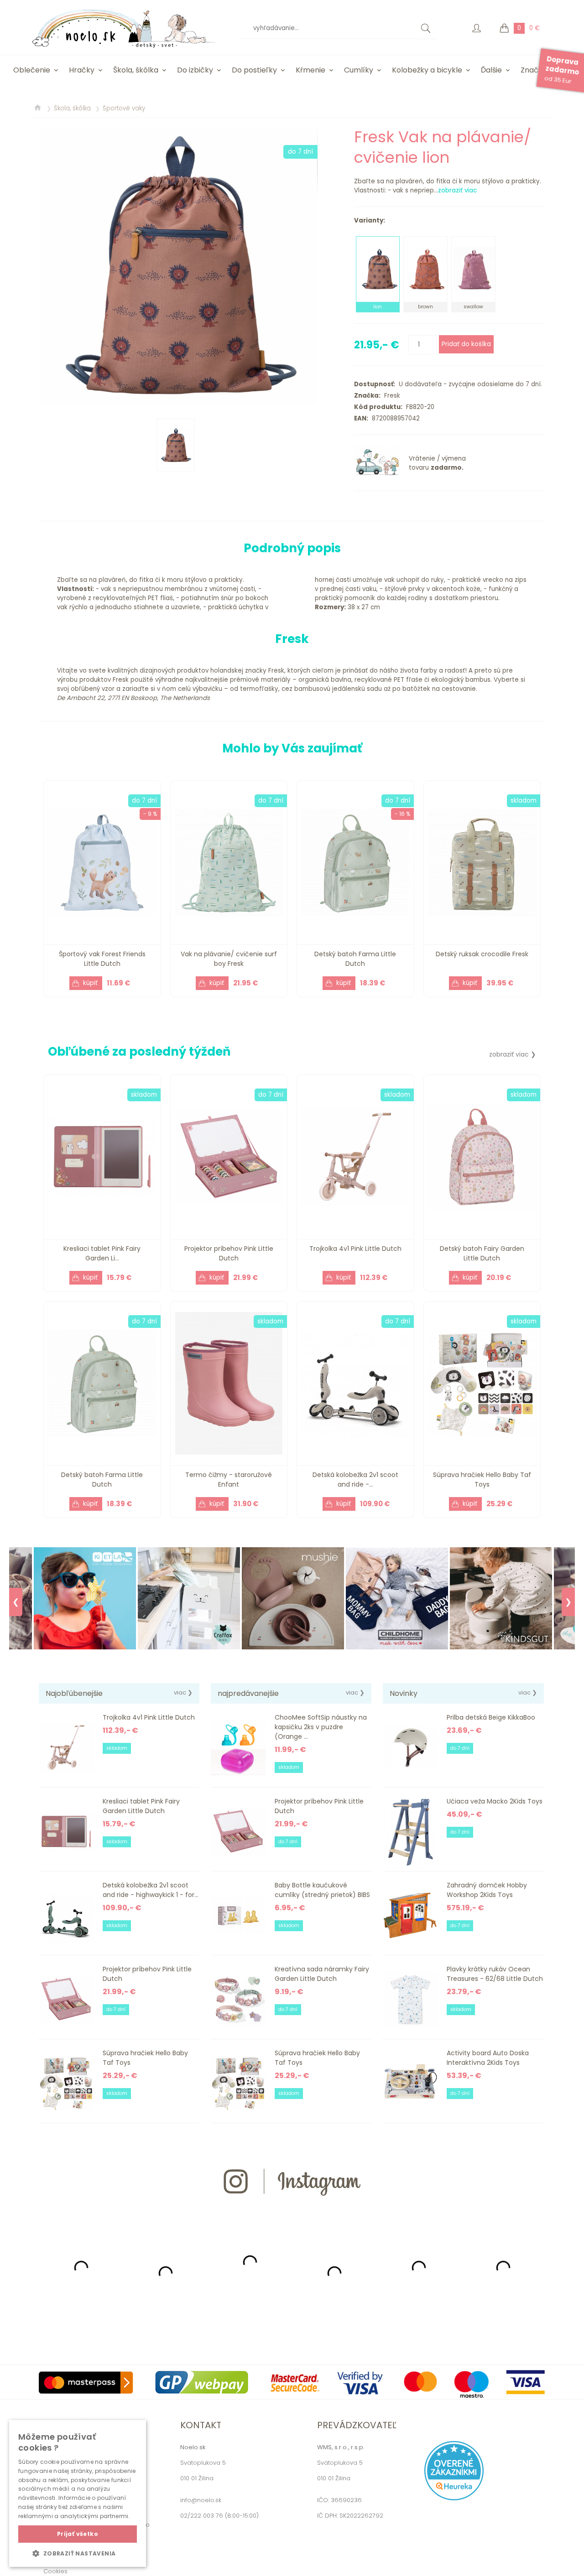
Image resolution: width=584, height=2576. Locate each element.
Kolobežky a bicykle (427, 70)
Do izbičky (195, 70)
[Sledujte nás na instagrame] (292, 2212)
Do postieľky (254, 70)
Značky (534, 70)
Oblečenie (32, 70)
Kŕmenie (310, 70)
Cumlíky (359, 70)
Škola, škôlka (136, 70)
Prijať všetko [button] (78, 2534)
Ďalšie (491, 70)
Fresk (390, 396)
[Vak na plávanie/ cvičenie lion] (178, 266)
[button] (78, 2553)
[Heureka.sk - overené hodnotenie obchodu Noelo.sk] (454, 2498)
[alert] (78, 2493)
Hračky (82, 70)
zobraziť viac (457, 190)
